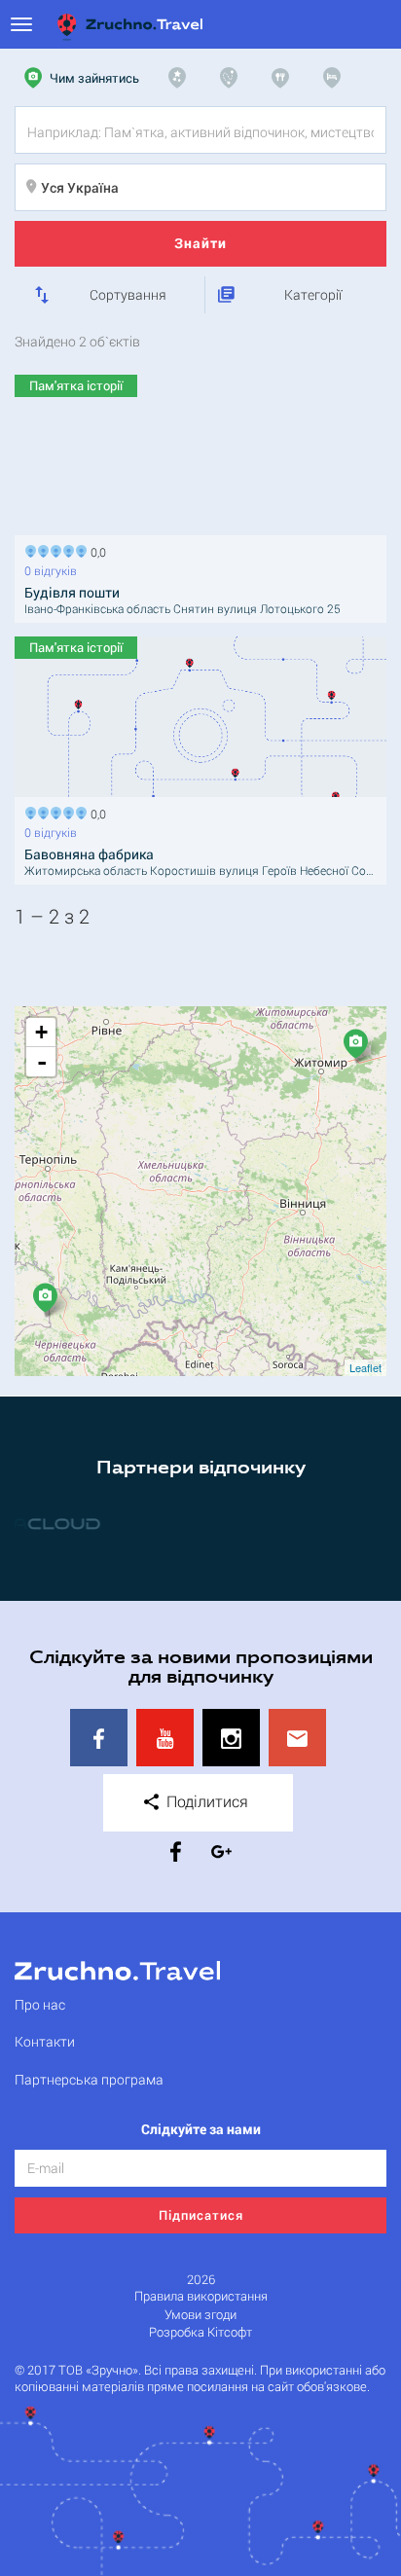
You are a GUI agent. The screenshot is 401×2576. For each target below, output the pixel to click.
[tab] (84, 78)
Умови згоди (200, 2315)
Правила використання (201, 2296)
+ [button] (41, 1032)
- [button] (42, 1062)
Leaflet (365, 1367)
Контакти (45, 2041)
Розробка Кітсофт (200, 2332)
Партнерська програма (89, 2079)
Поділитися (205, 1801)
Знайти (200, 243)
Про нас (40, 2004)
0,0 (95, 550)
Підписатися (201, 2215)
